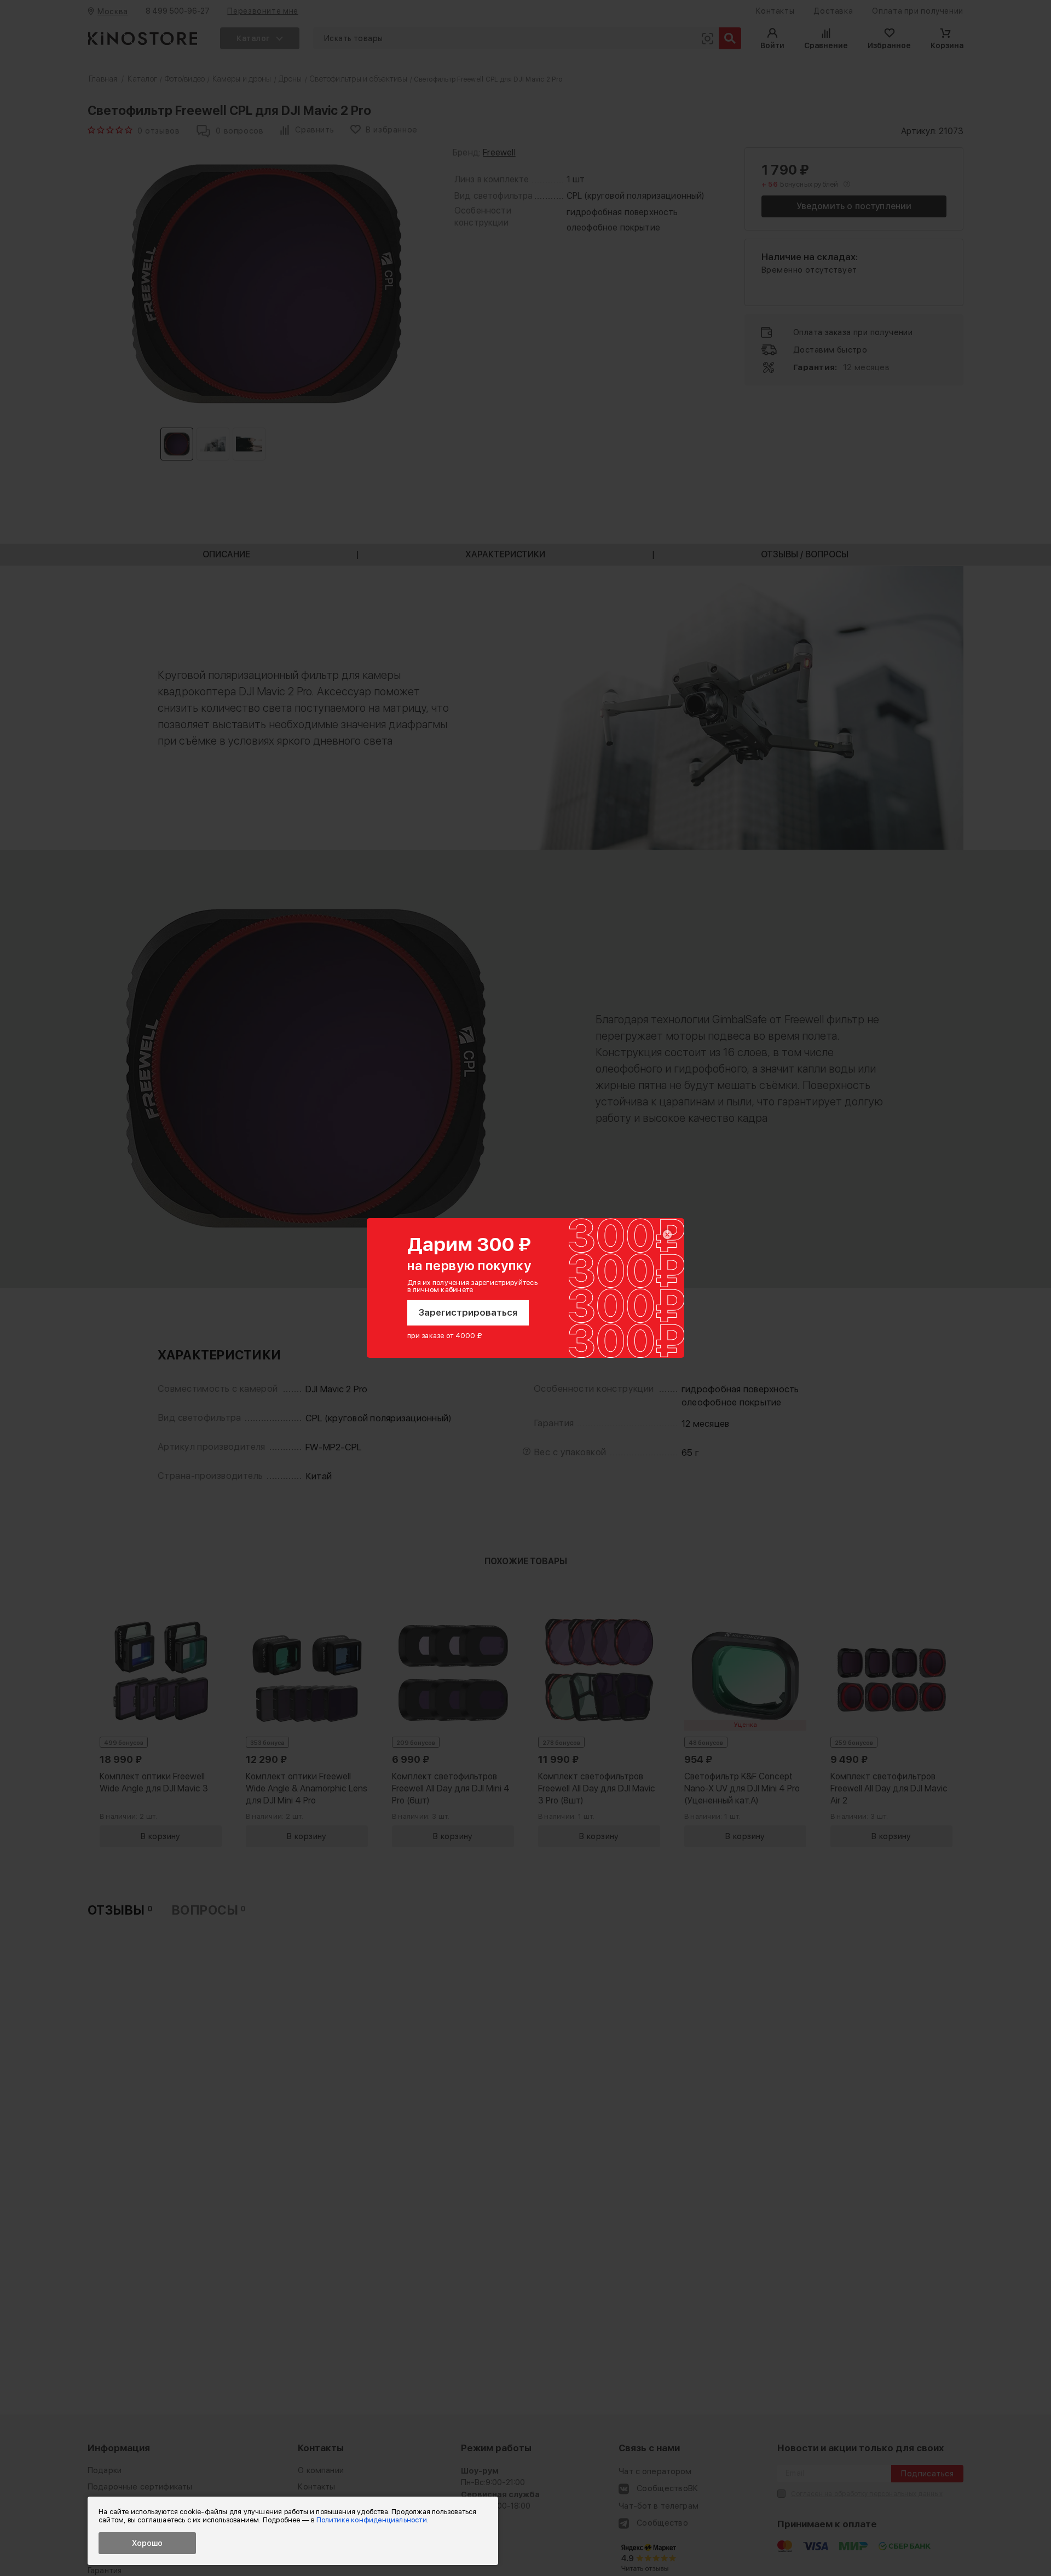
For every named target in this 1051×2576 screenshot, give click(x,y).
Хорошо (147, 2543)
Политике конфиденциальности (372, 2520)
